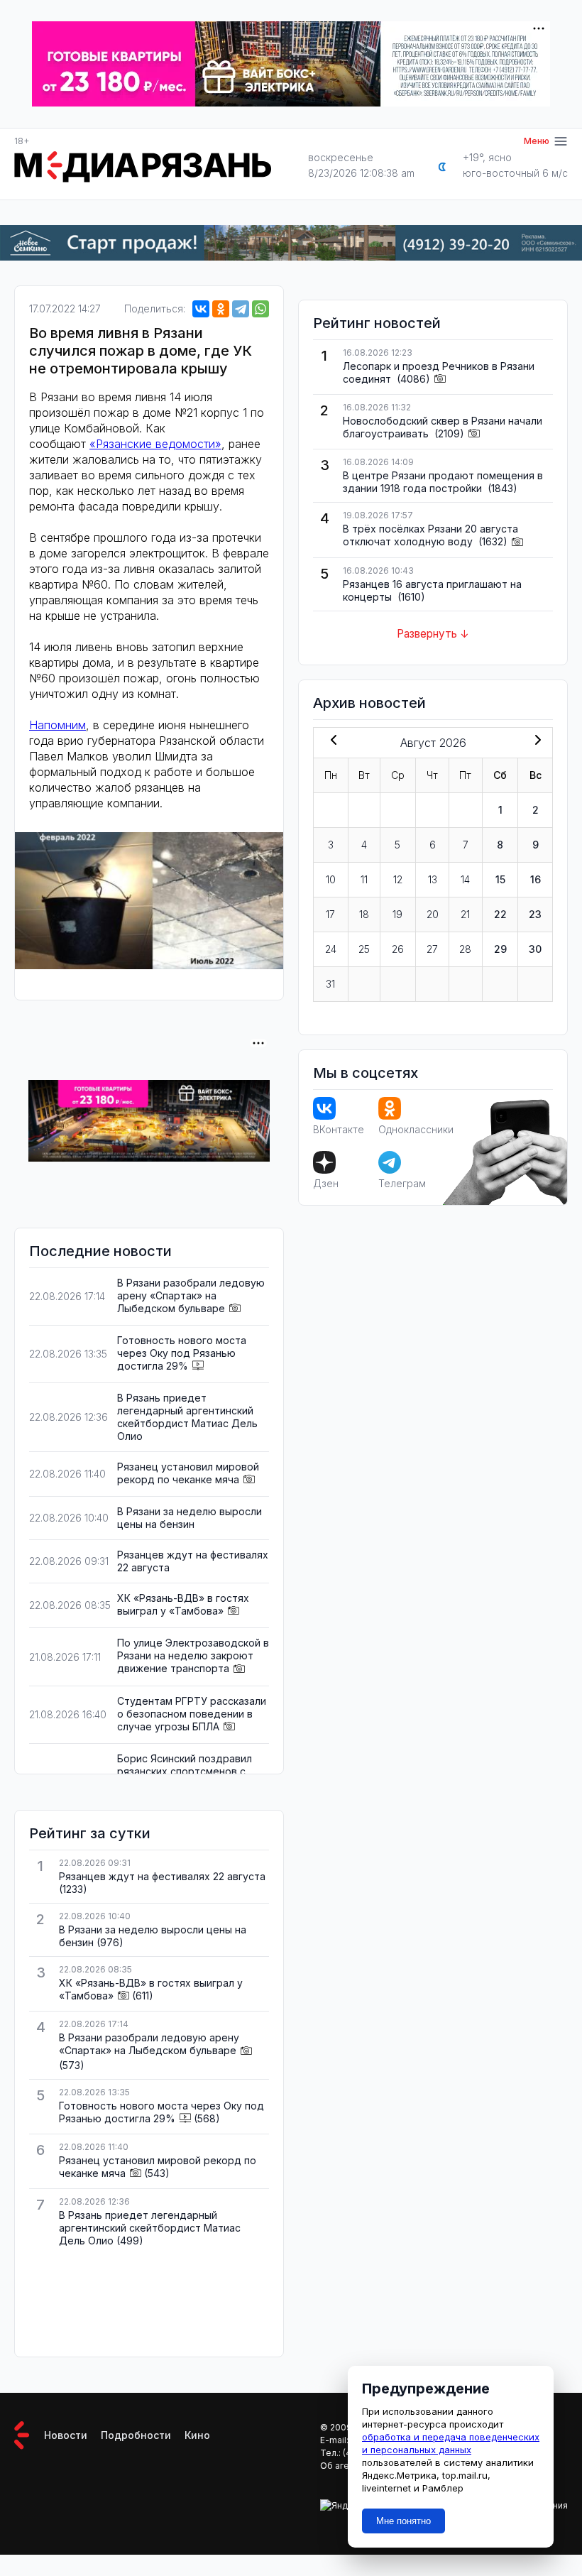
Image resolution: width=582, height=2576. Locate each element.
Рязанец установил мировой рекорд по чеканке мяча (188, 1473)
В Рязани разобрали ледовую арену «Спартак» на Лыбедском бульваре (191, 1295)
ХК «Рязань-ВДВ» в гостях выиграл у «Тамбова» (183, 1604)
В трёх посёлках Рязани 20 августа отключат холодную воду (430, 535)
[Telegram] (241, 309)
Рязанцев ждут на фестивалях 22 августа (162, 1876)
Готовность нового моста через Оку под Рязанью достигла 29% (182, 1353)
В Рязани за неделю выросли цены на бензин (190, 1518)
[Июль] (331, 741)
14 (465, 879)
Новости (66, 2435)
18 (364, 914)
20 (433, 914)
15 (500, 879)
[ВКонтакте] (201, 309)
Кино (197, 2435)
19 (397, 914)
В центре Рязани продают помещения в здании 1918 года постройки (443, 482)
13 (433, 879)
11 (364, 879)
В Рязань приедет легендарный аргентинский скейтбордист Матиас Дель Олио (187, 1417)
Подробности (136, 2435)
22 (500, 914)
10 (331, 879)
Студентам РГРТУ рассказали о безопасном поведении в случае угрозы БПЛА (192, 1714)
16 (536, 879)
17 (330, 914)
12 (398, 879)
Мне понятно (403, 2521)
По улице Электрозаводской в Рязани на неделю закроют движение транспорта (193, 1655)
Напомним (57, 725)
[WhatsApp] (260, 309)
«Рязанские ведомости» (155, 444)
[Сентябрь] (535, 741)
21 (465, 914)
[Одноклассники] (221, 309)
